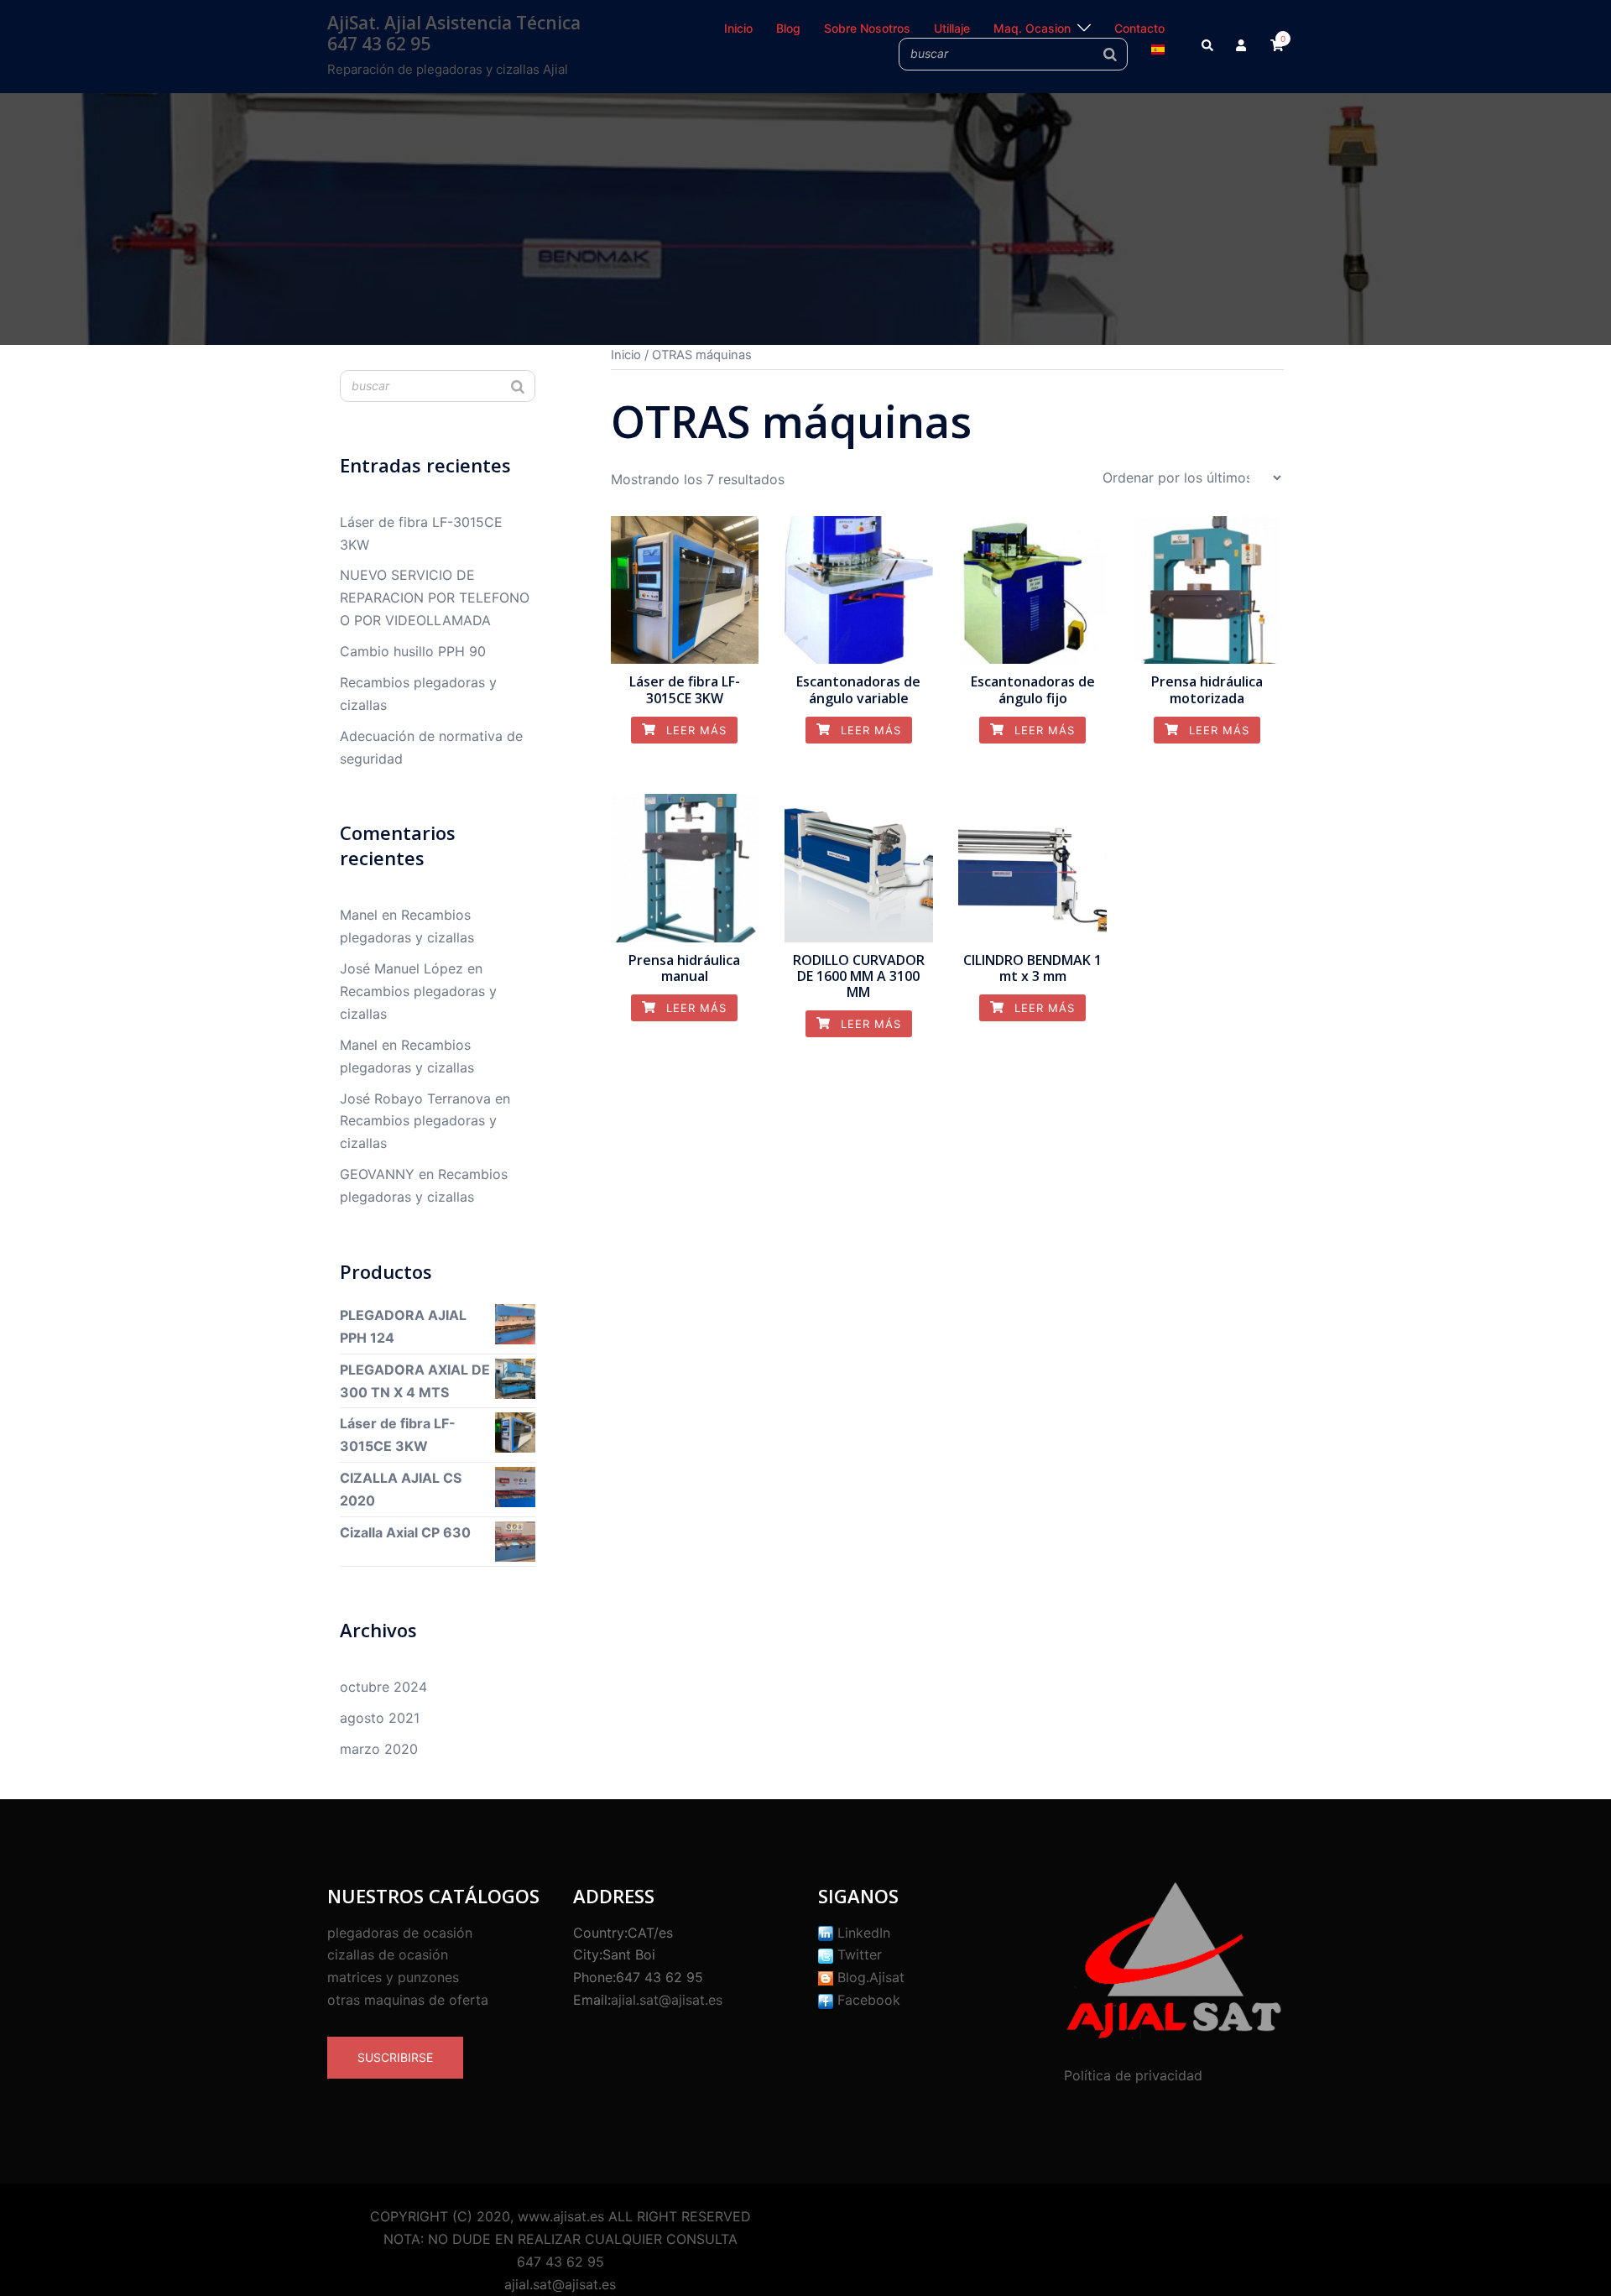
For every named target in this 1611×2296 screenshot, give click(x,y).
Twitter (858, 1954)
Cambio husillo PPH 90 (413, 651)
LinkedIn (862, 1933)
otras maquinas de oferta (408, 2000)
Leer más (694, 730)
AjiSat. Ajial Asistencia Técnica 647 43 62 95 (454, 33)
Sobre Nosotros (867, 28)
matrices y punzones (393, 1977)
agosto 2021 (380, 1718)
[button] (1208, 46)
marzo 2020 (379, 1749)
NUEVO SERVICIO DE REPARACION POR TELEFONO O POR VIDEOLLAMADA (435, 597)
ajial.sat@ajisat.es (667, 2000)
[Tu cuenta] (1243, 46)
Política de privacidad (1133, 2075)
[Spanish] (1158, 48)
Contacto (1139, 28)
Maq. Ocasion (1032, 28)
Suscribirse (395, 2057)
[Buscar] (1110, 54)
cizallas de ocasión (388, 1954)
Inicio (738, 28)
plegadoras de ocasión (400, 1933)
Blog (788, 28)
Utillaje (952, 28)
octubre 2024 (383, 1687)
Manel (359, 915)
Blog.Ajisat (869, 1977)
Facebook (867, 2000)
